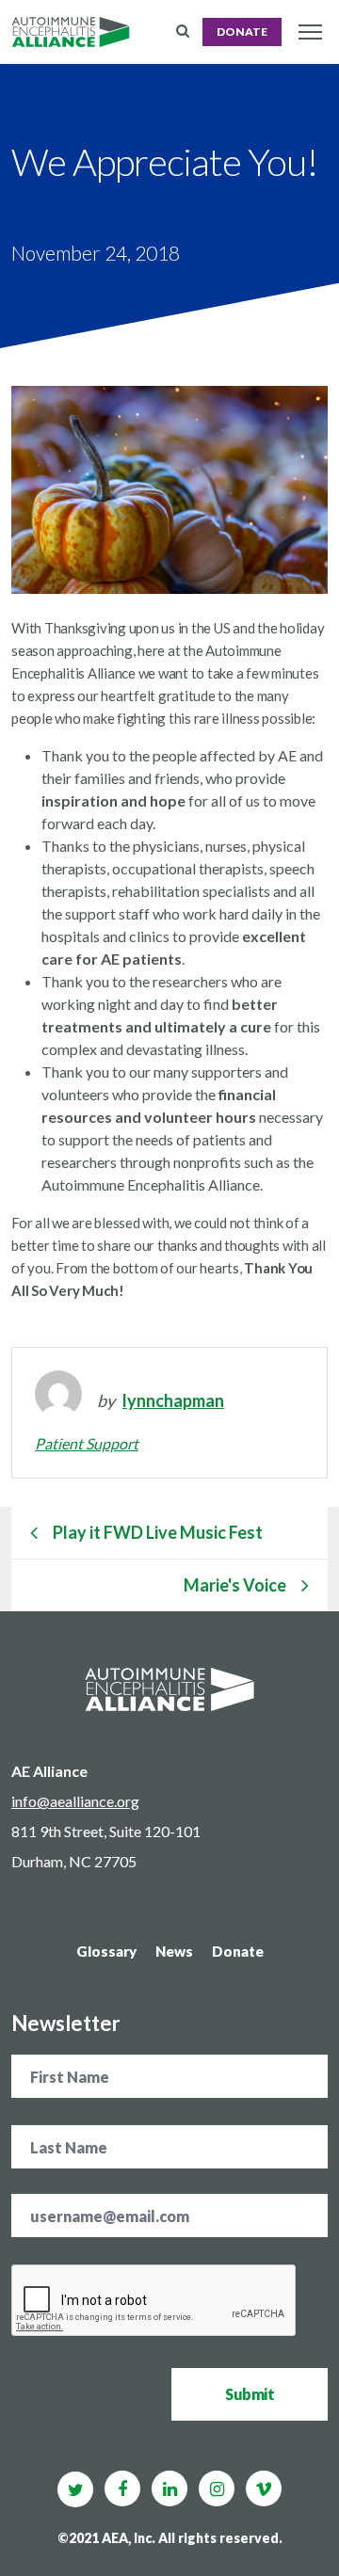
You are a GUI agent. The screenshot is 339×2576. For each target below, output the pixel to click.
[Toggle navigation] (310, 32)
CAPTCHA (44, 2247)
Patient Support (87, 1443)
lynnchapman (173, 1400)
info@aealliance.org (75, 1801)
